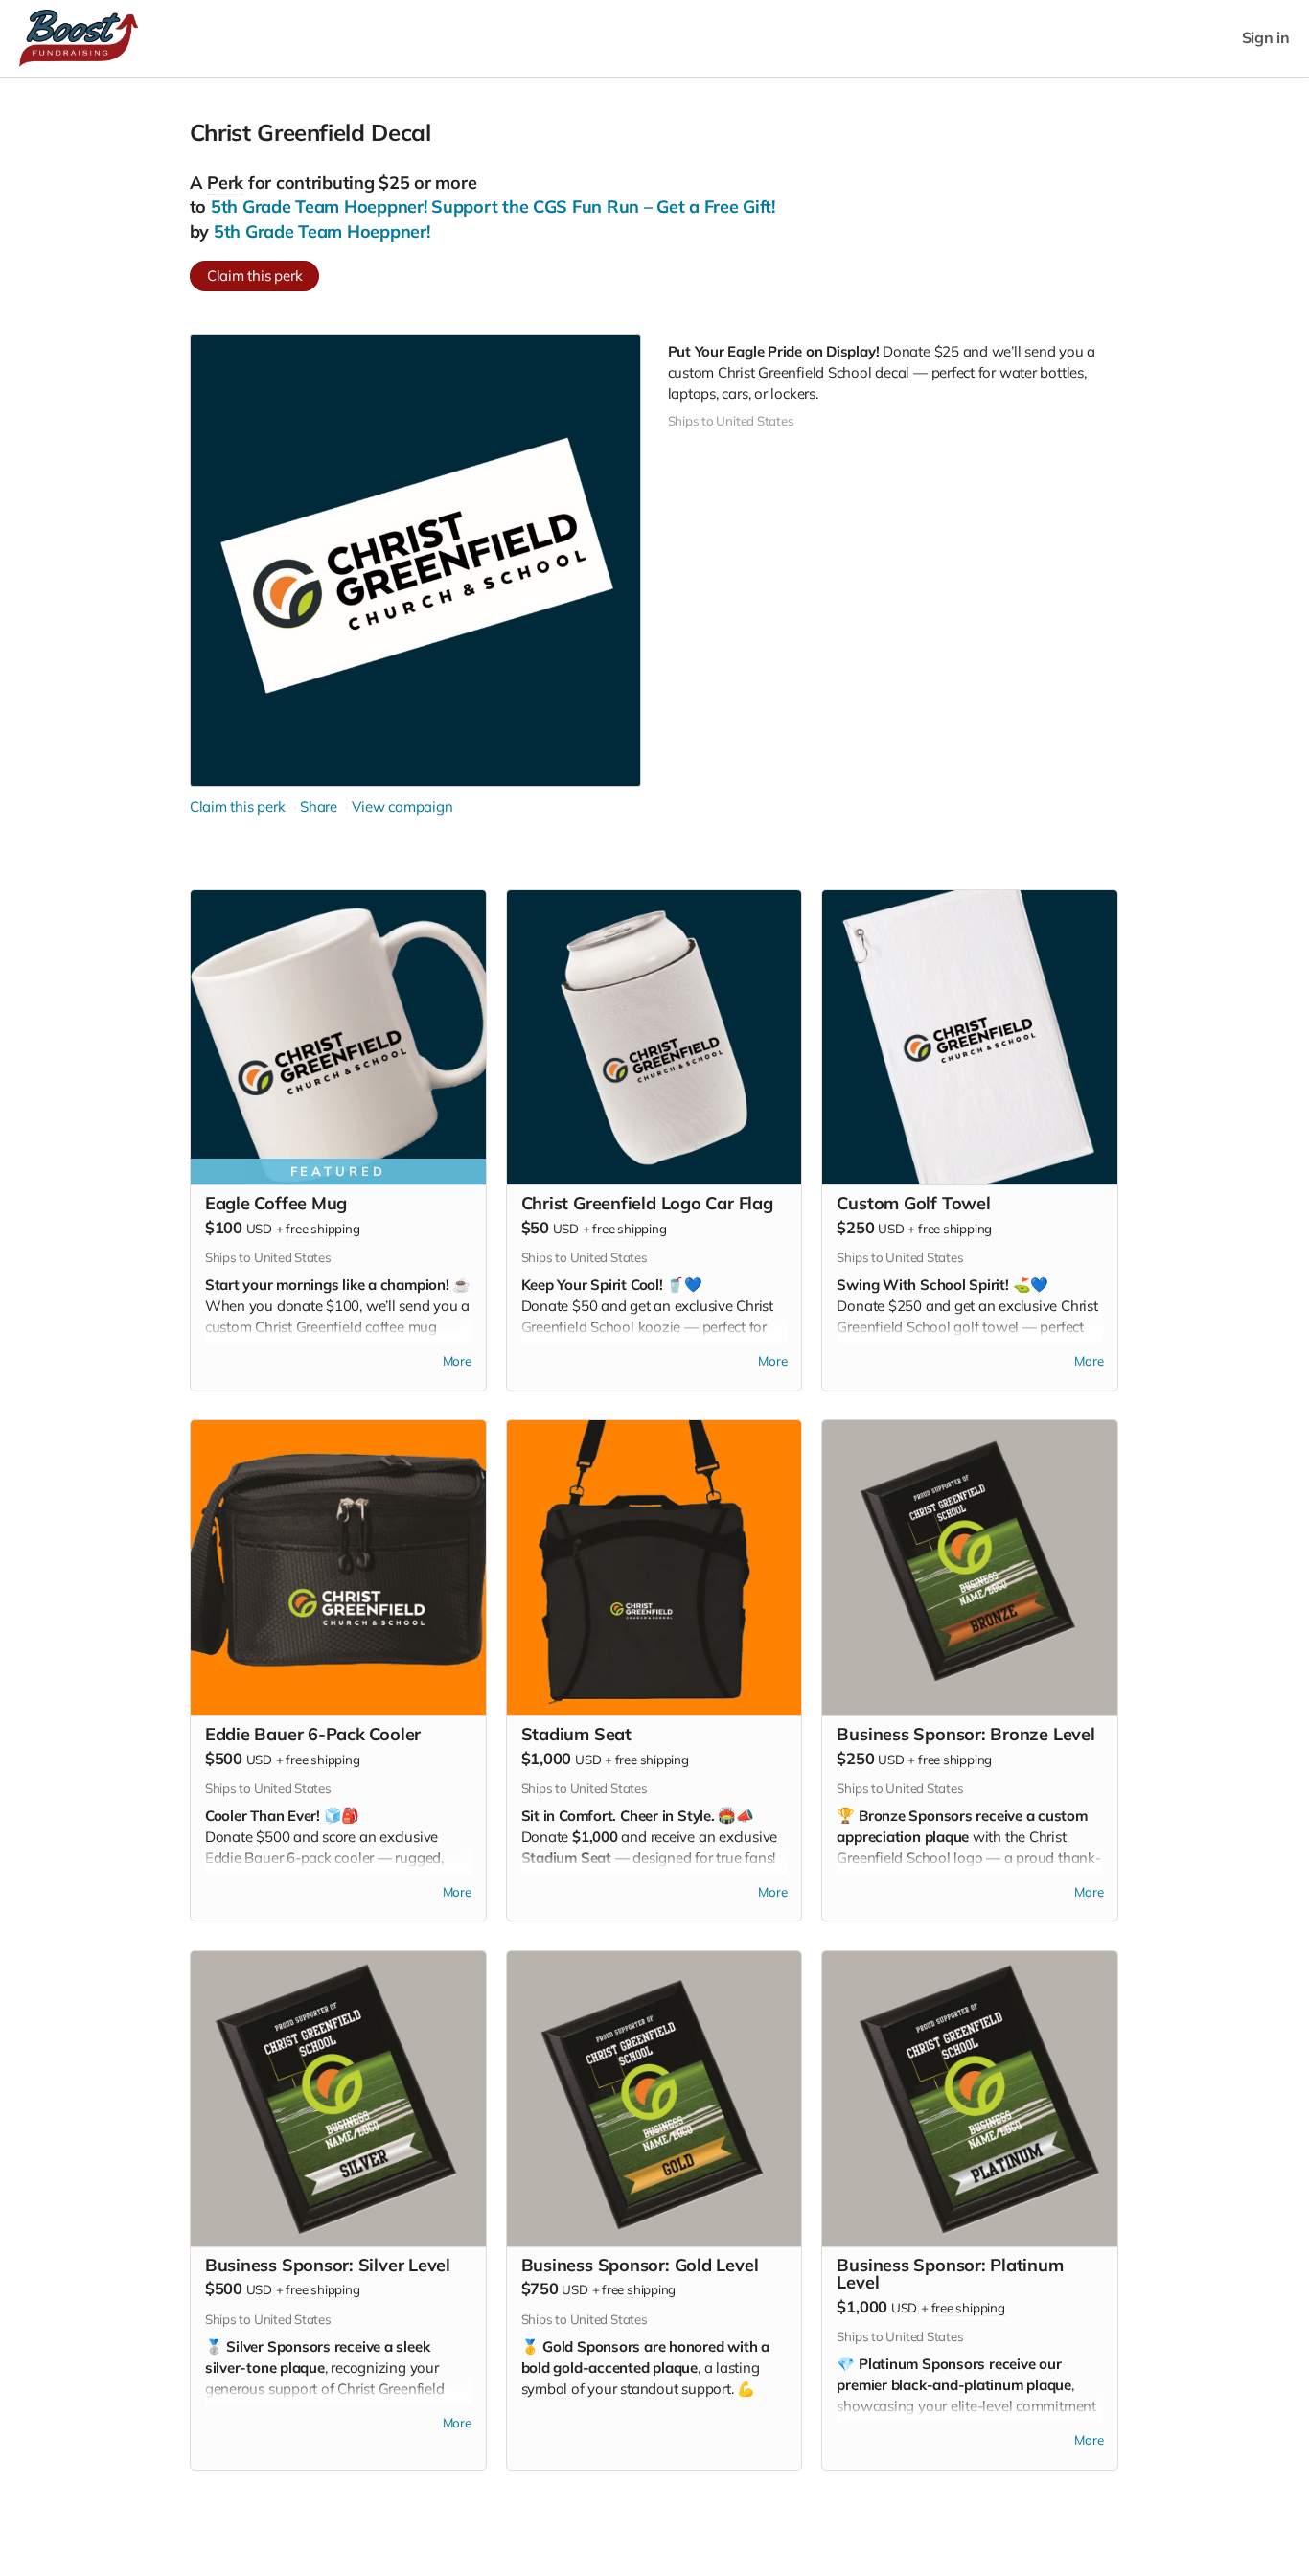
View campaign (402, 806)
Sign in (1266, 38)
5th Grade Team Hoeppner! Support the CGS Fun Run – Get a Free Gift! (493, 207)
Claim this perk (255, 276)
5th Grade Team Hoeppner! (322, 231)
